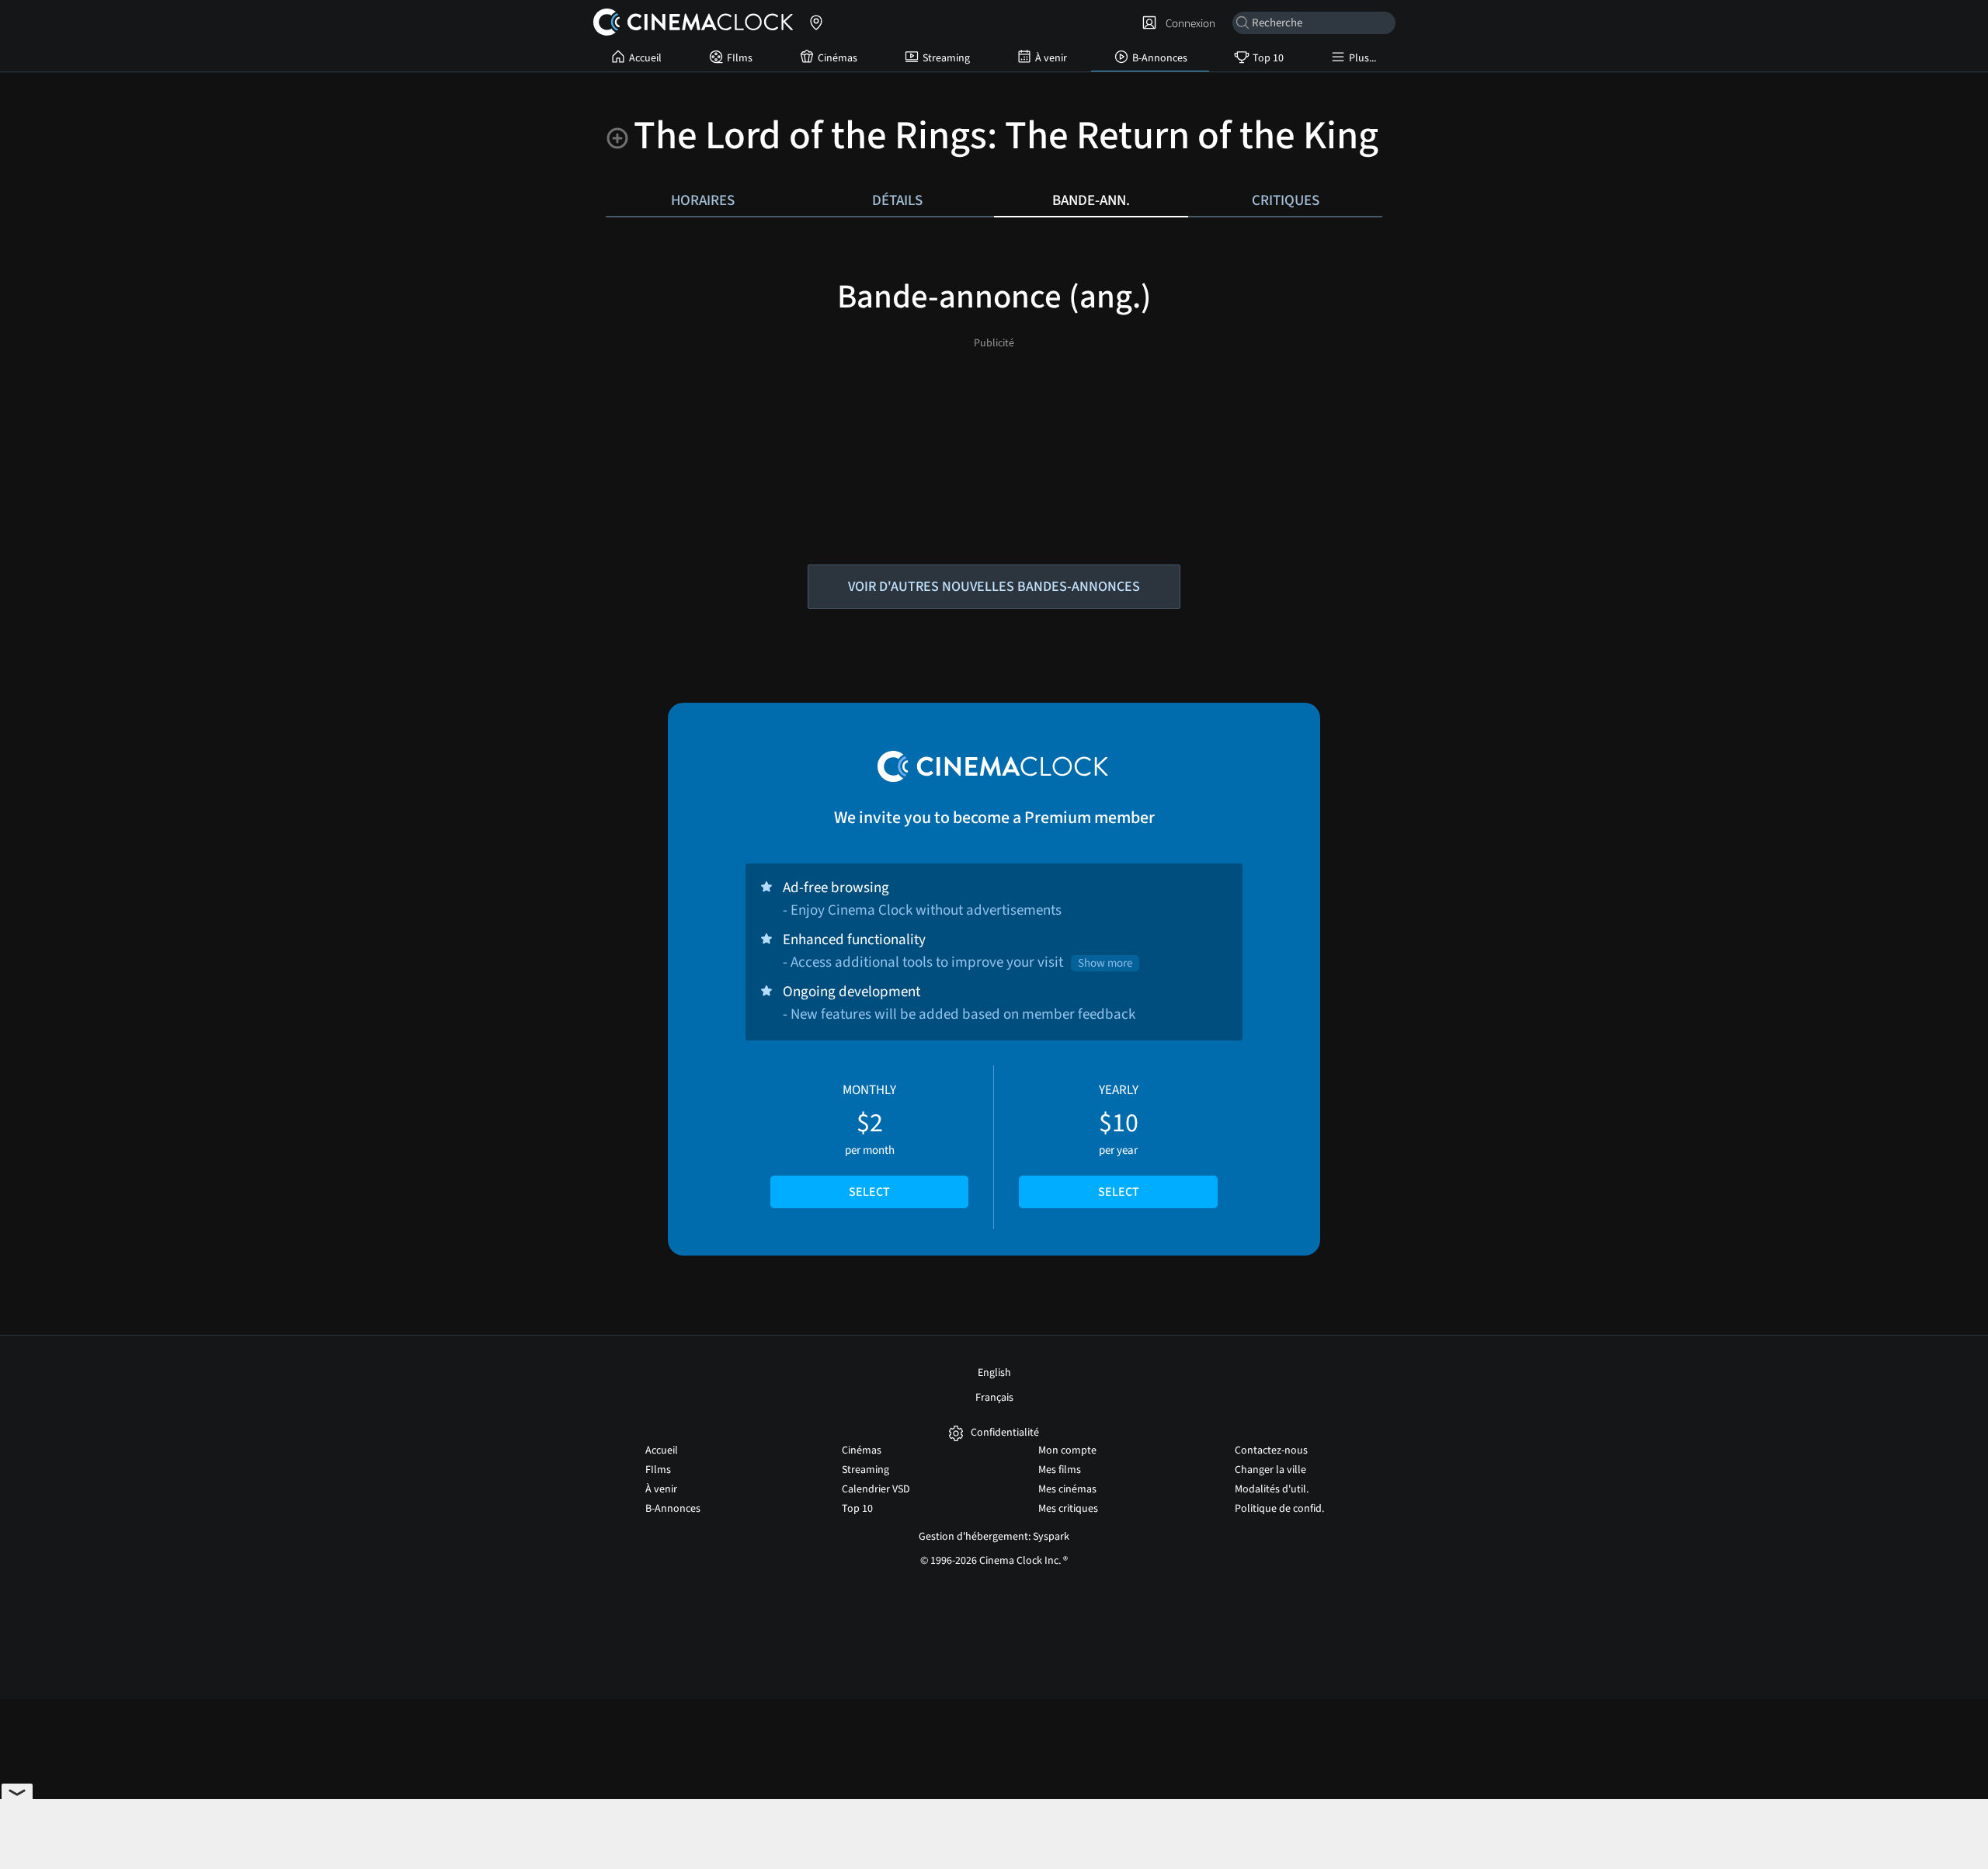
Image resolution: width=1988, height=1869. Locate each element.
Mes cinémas (1067, 1489)
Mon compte (1067, 1450)
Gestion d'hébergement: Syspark (994, 1537)
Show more (1105, 963)
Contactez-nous (1271, 1450)
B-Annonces (1160, 58)
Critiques (1286, 200)
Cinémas (838, 58)
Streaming (946, 58)
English (994, 1373)
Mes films (1060, 1470)
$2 (869, 1141)
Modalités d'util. (1272, 1489)
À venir (1051, 58)
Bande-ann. (1091, 200)
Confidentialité (1005, 1433)
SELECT (869, 1192)
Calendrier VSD (876, 1489)
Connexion (1188, 23)
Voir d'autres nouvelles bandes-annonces (994, 587)
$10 (1119, 1141)
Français (994, 1398)
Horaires (703, 200)
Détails (897, 200)
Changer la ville (1270, 1470)
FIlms (740, 58)
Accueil (645, 58)
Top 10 (1268, 58)
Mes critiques (1068, 1509)
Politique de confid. (1279, 1509)
